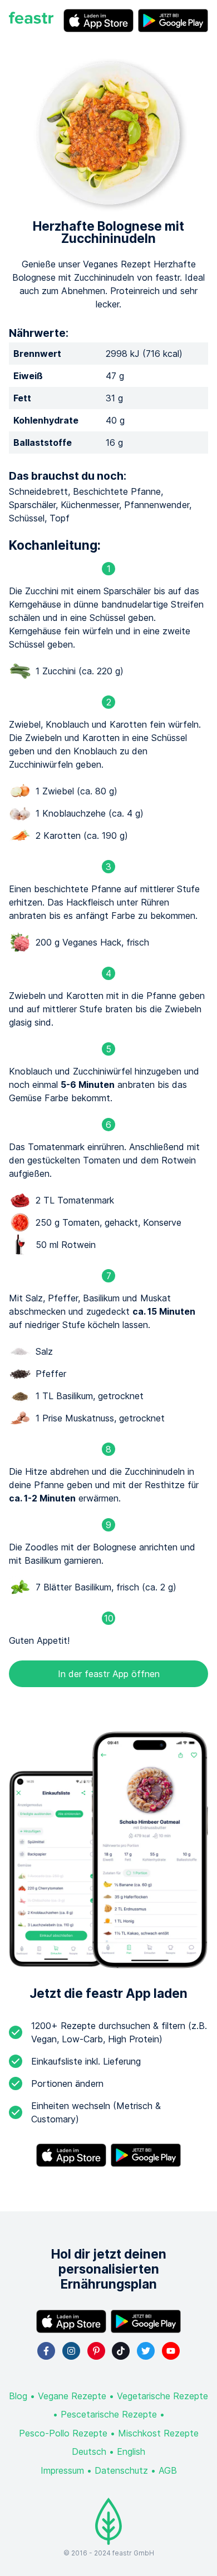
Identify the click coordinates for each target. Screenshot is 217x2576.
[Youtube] (171, 2351)
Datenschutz (121, 2470)
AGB (168, 2470)
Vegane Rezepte (72, 2396)
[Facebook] (46, 2351)
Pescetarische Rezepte (109, 2414)
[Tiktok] (121, 2351)
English (131, 2451)
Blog (18, 2396)
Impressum (62, 2470)
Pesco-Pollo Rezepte (63, 2433)
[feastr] (31, 21)
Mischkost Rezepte (158, 2433)
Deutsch (89, 2451)
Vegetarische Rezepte (162, 2396)
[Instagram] (71, 2351)
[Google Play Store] (173, 21)
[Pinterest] (96, 2351)
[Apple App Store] (98, 21)
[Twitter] (146, 2351)
